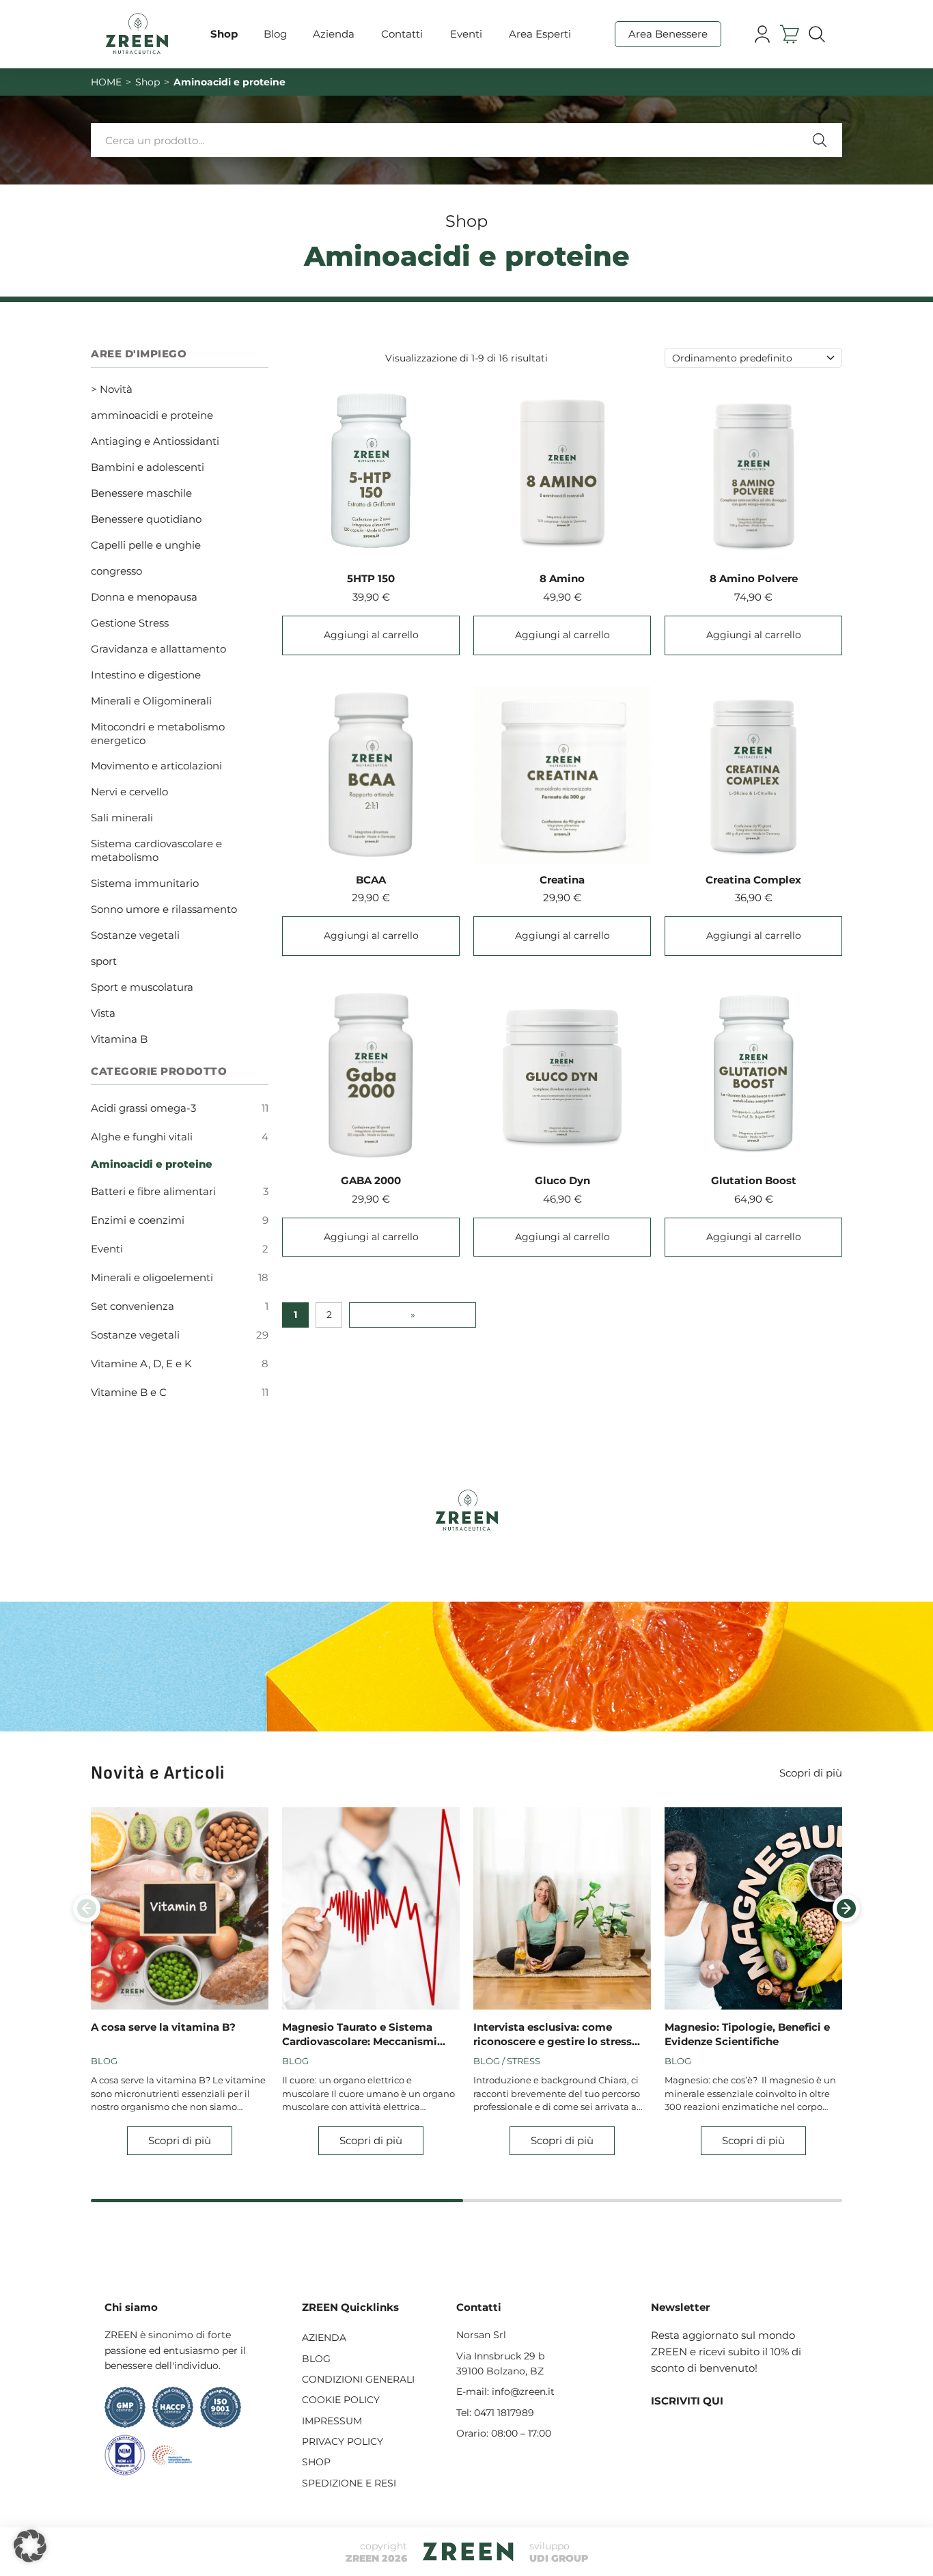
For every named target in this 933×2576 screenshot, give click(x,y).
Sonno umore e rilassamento (164, 909)
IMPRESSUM (332, 2421)
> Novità (112, 389)
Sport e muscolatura (142, 987)
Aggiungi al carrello (371, 635)
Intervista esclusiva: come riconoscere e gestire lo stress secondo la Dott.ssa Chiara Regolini (553, 2034)
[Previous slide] (87, 1908)
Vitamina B (119, 1039)
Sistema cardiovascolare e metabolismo (156, 850)
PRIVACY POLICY (343, 2441)
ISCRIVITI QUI (687, 2401)
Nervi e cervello (129, 792)
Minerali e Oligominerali (151, 701)
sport (104, 961)
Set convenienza (133, 1306)
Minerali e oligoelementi (152, 1277)
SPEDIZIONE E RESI (349, 2483)
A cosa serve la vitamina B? (163, 2027)
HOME (106, 82)
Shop (224, 34)
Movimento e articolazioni (156, 766)
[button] (30, 2546)
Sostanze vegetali (135, 935)
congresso (116, 571)
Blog (275, 34)
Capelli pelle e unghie (146, 545)
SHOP (316, 2462)
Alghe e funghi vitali (142, 1137)
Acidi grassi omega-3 (143, 1108)
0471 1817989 (504, 2413)
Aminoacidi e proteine (152, 1164)
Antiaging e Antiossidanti (155, 441)
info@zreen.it (523, 2392)
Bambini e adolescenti (148, 467)
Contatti (402, 34)
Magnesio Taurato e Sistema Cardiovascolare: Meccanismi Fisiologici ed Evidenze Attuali (363, 2034)
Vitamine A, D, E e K (141, 1364)
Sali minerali (122, 818)
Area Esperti (540, 34)
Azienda (334, 34)
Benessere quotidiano (146, 519)
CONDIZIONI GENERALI (358, 2379)
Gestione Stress (130, 623)
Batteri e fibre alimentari (153, 1191)
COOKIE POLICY (341, 2400)
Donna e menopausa (144, 597)
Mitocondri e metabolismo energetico (158, 734)
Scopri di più (811, 1773)
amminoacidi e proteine (152, 415)
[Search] (817, 35)
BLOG (316, 2359)
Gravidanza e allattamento (158, 649)
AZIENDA (324, 2338)
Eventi (466, 34)
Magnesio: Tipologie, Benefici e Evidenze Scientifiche (747, 2034)
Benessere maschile (141, 493)
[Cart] (789, 35)
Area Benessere (668, 34)
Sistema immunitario (145, 883)
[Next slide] (846, 1908)
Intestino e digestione (146, 675)
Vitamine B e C (129, 1392)
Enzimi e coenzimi (138, 1220)
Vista (103, 1013)
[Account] (762, 35)
